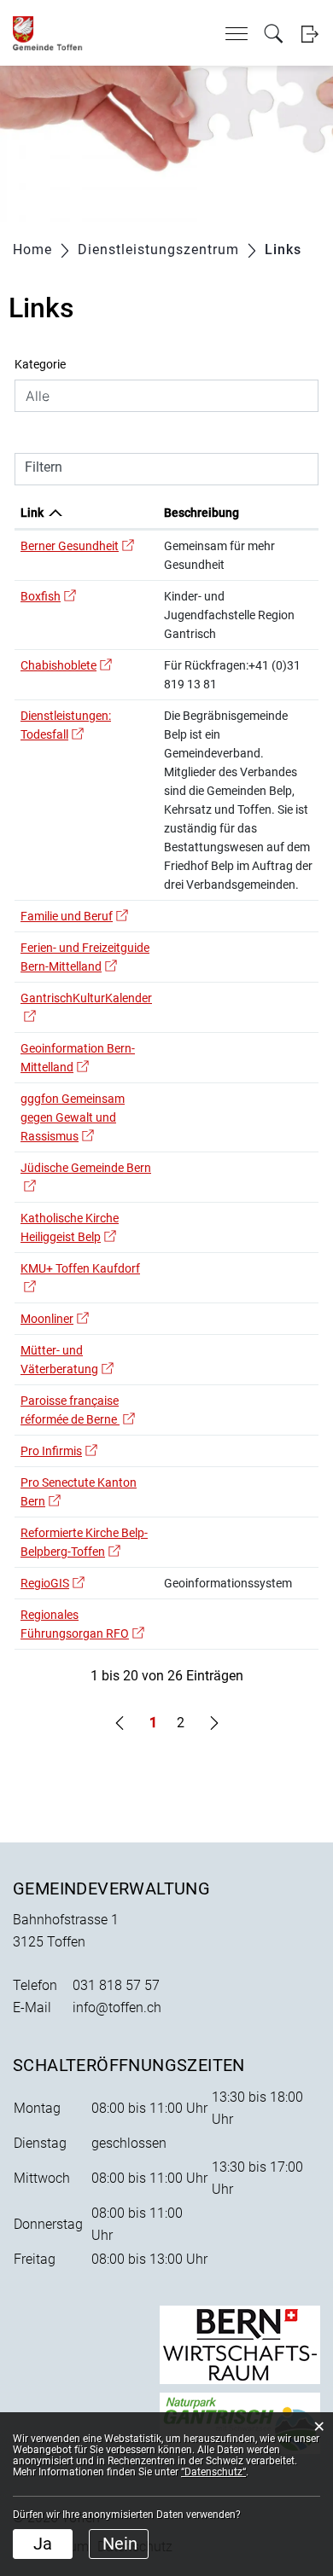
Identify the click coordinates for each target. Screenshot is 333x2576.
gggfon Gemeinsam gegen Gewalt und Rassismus (73, 1117)
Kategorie (40, 364)
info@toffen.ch (117, 2007)
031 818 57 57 (116, 1985)
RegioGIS (53, 1583)
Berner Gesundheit (77, 546)
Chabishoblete (66, 665)
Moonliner (55, 1319)
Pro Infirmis (59, 1451)
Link (32, 513)
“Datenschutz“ (213, 2472)
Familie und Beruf (74, 916)
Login (310, 34)
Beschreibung (202, 513)
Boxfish (48, 596)
